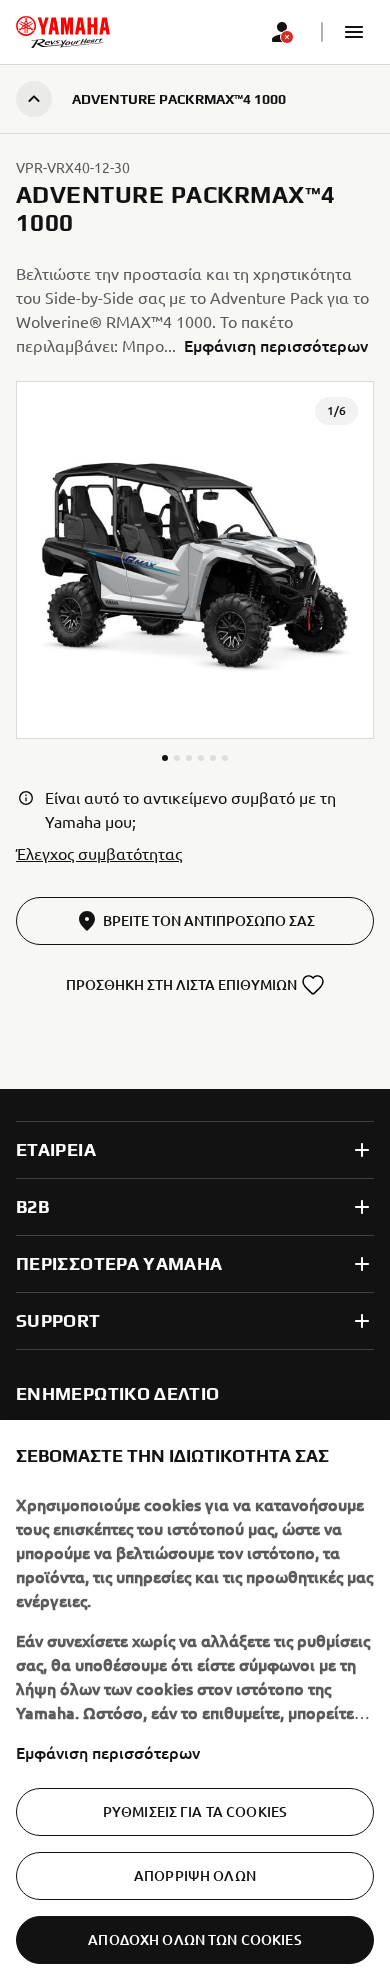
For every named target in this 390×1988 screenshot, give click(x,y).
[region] (195, 1704)
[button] (354, 32)
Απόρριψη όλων (195, 1875)
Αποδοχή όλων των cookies (194, 1939)
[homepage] (63, 32)
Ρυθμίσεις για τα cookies (195, 1811)
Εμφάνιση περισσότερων (108, 1752)
